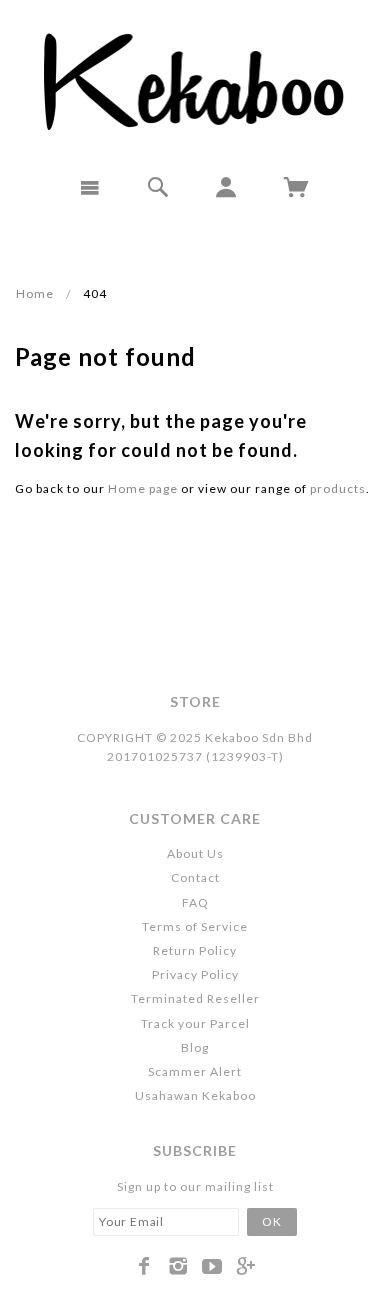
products (338, 488)
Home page (143, 488)
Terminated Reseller (195, 998)
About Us (195, 853)
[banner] (195, 80)
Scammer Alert (195, 1071)
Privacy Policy (195, 974)
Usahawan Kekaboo (195, 1095)
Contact (195, 877)
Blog (195, 1047)
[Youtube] (212, 1266)
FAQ (195, 902)
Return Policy (195, 950)
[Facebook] (144, 1266)
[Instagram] (178, 1266)
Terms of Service (195, 926)
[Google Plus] (246, 1266)
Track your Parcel (195, 1023)
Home (35, 293)
